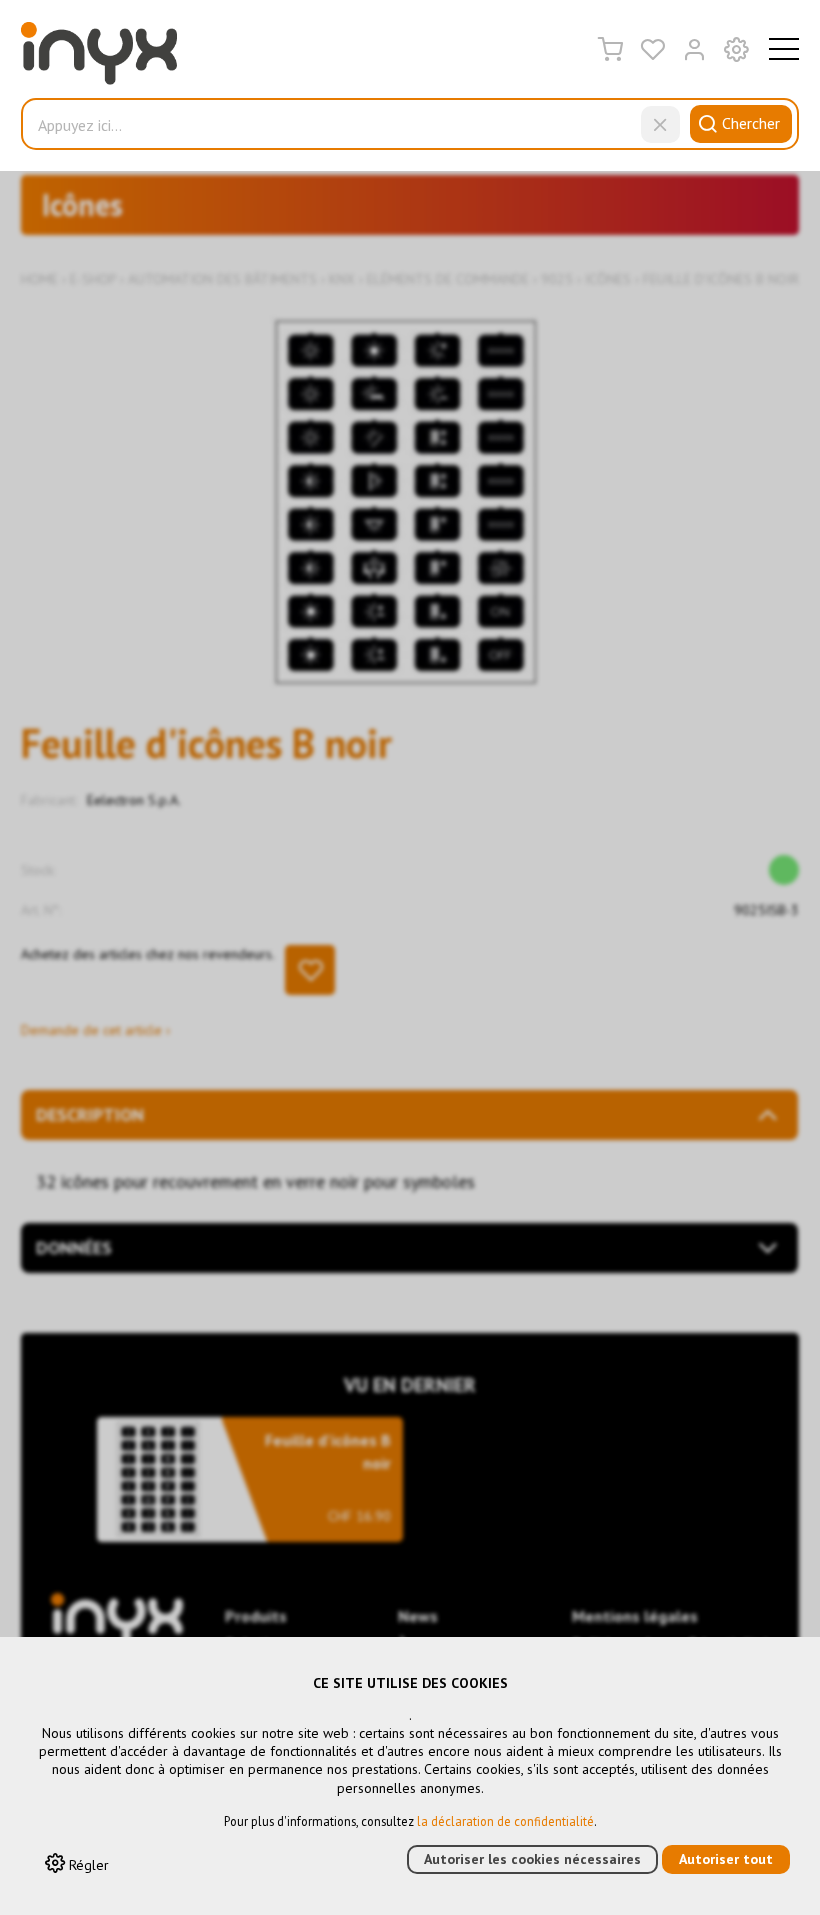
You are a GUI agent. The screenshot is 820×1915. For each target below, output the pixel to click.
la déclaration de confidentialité (505, 1821)
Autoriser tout (726, 1859)
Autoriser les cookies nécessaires (532, 1859)
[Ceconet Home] (99, 58)
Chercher (751, 123)
